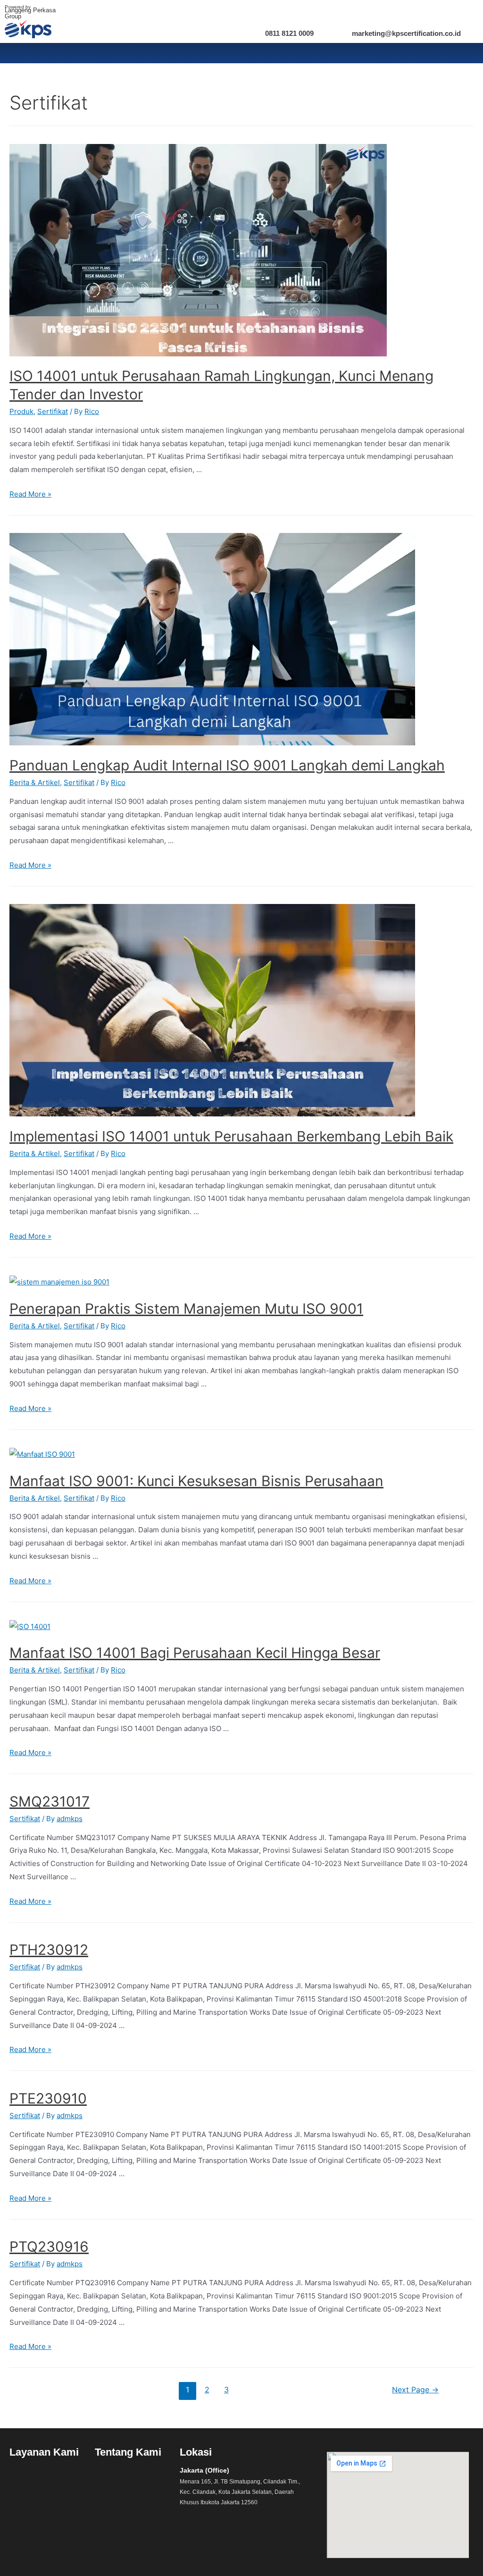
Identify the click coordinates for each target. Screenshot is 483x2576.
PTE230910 (48, 2098)
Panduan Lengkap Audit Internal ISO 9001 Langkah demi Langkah (227, 765)
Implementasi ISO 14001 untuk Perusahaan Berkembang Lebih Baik (231, 1136)
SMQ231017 (50, 1801)
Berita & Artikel (35, 782)
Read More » (30, 494)
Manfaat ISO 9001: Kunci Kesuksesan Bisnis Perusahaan (196, 1481)
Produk (21, 411)
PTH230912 (49, 1950)
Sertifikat (53, 411)
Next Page (415, 2390)
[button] (47, 2476)
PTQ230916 (49, 2247)
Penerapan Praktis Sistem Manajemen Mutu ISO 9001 (186, 1309)
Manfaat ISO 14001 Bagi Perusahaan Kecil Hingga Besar (195, 1653)
